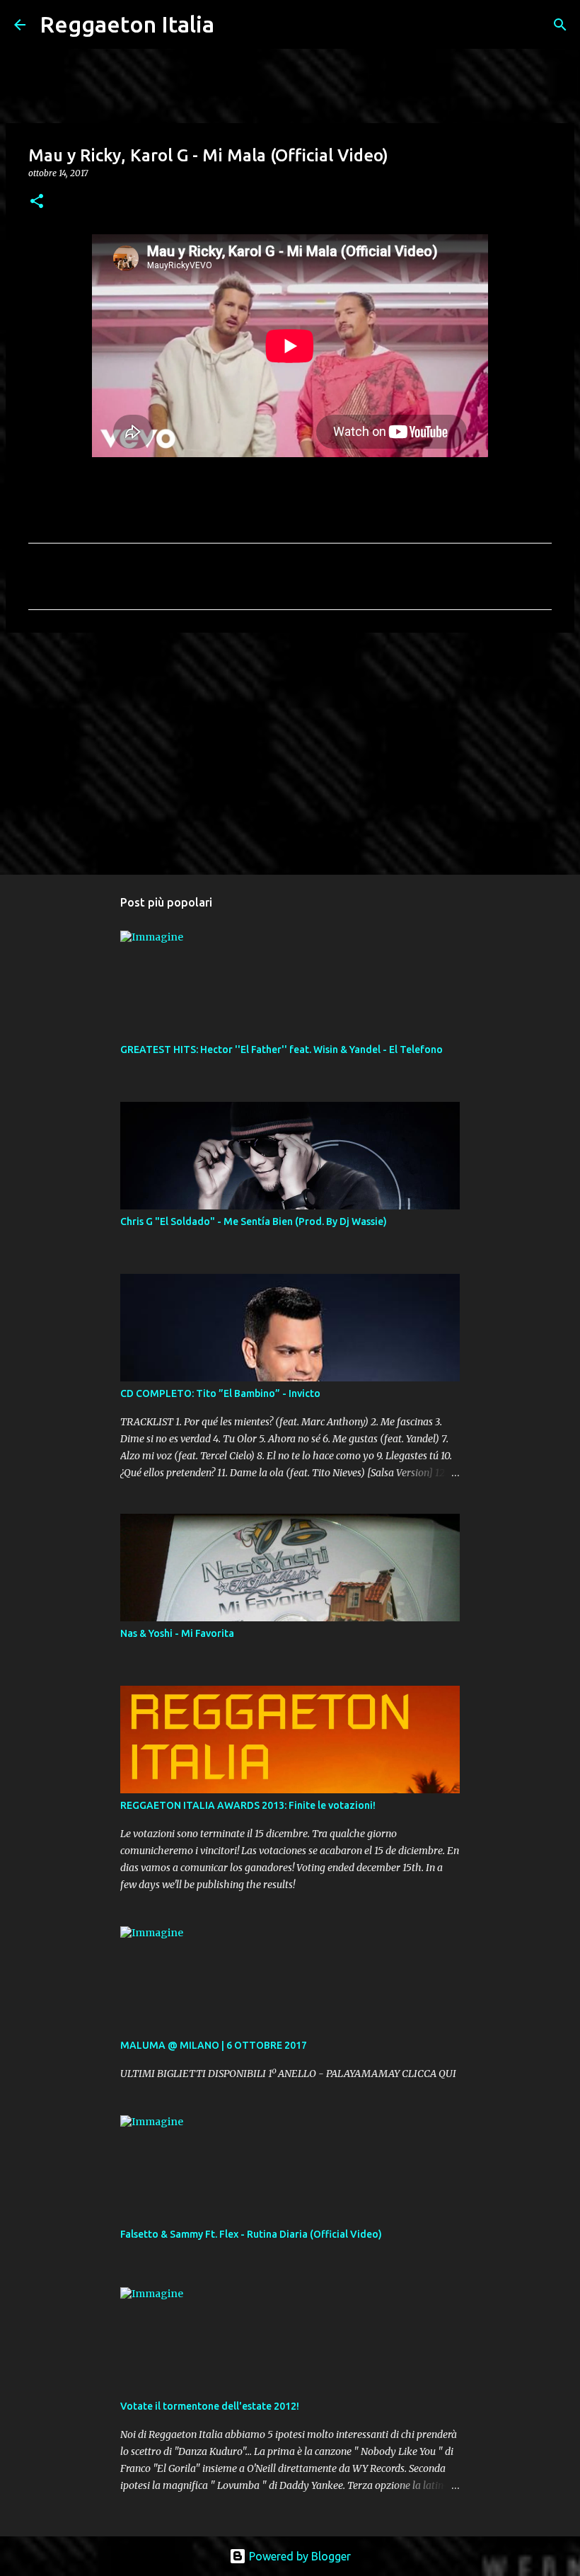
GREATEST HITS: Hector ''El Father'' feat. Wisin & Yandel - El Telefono (282, 1050)
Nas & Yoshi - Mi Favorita (177, 1633)
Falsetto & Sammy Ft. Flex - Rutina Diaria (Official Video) (251, 2234)
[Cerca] (234, 25)
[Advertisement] (290, 753)
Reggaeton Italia (127, 24)
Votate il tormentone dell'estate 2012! (210, 2406)
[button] (37, 202)
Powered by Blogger (298, 2556)
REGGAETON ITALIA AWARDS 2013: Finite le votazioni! (248, 1805)
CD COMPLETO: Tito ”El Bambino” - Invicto (220, 1393)
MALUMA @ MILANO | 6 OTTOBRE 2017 (214, 2045)
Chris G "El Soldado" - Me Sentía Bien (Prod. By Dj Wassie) (254, 1221)
